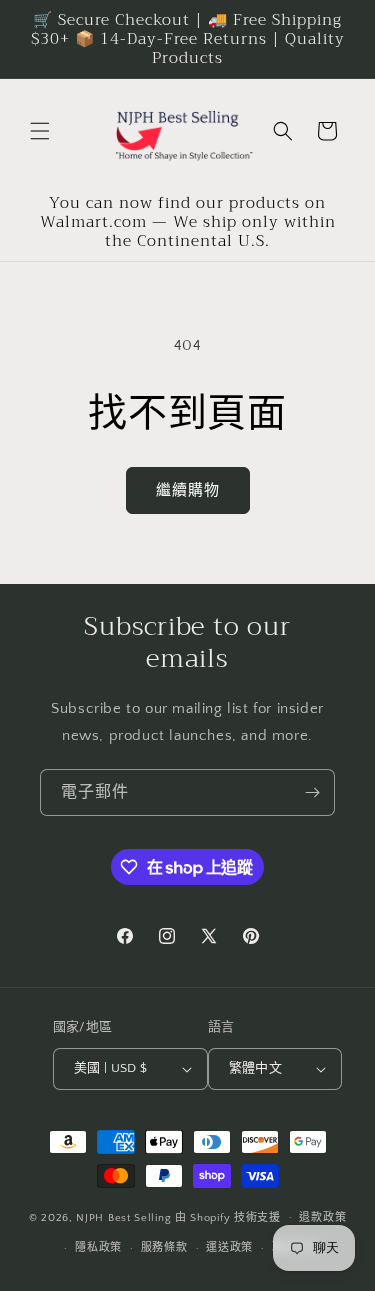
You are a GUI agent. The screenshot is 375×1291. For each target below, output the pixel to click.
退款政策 (322, 1218)
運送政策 (229, 1248)
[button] (40, 131)
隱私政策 (98, 1248)
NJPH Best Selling (125, 1217)
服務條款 (164, 1248)
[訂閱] (312, 792)
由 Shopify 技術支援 (228, 1217)
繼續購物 (188, 490)
